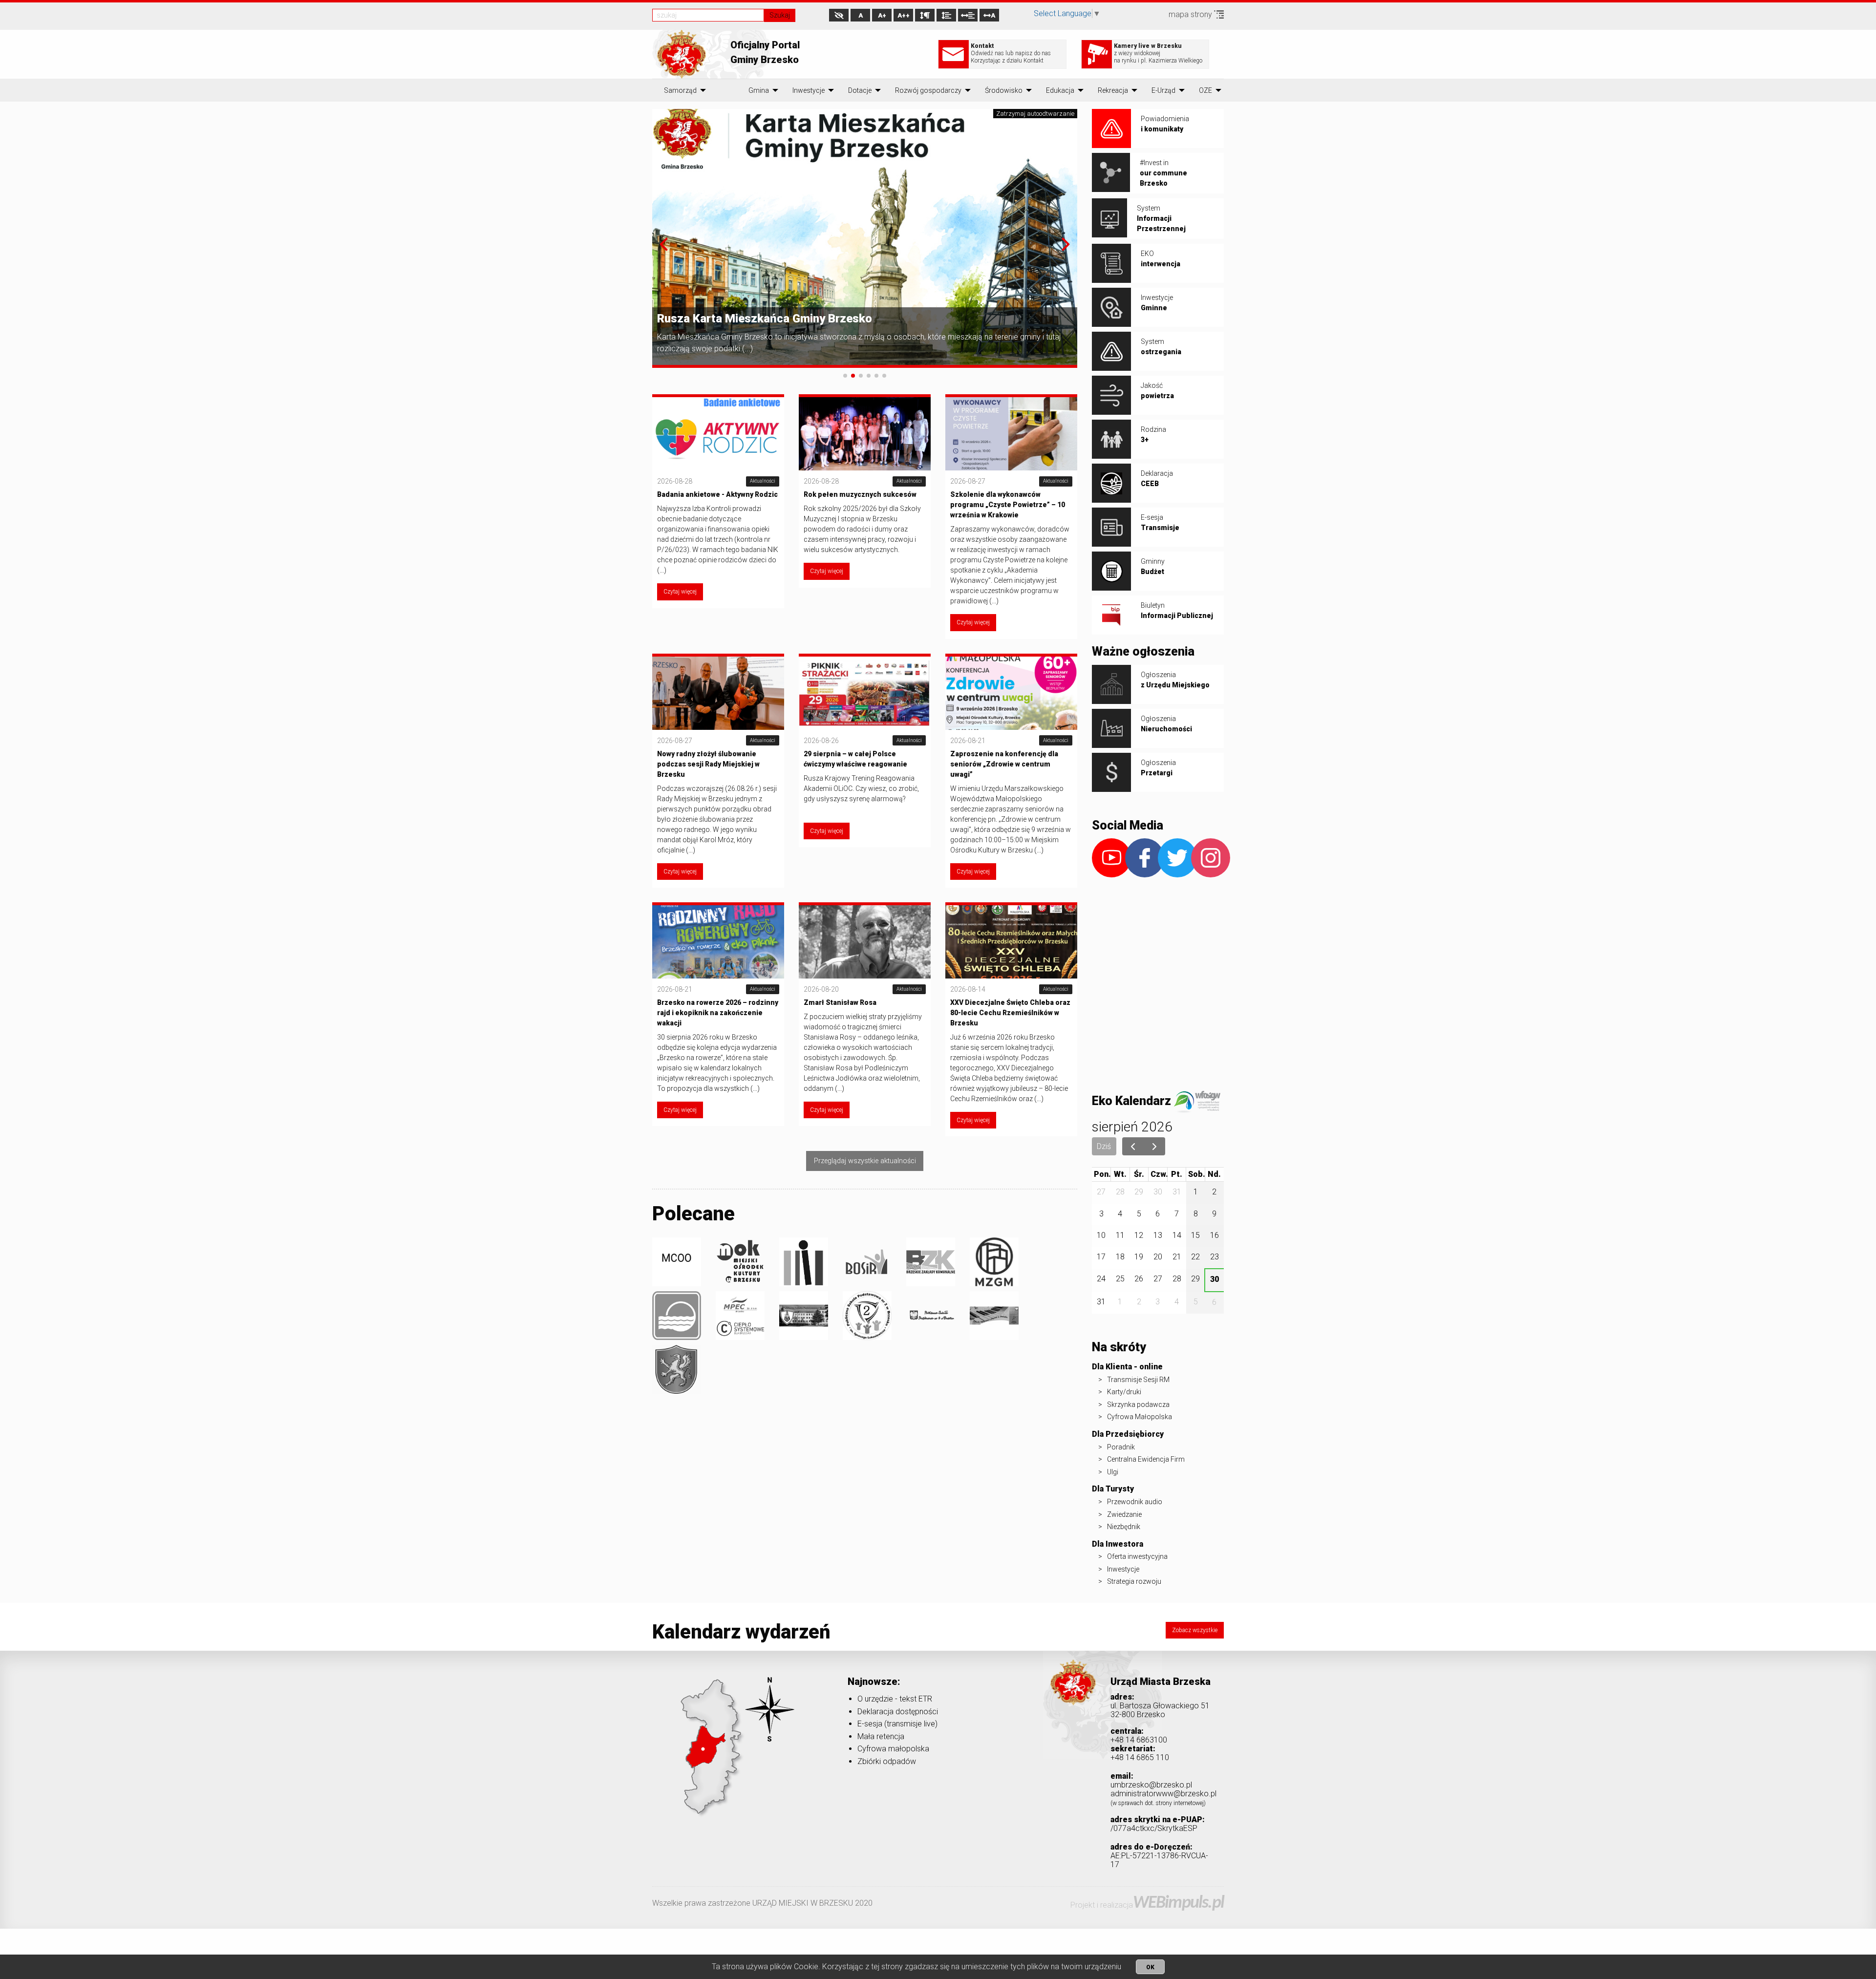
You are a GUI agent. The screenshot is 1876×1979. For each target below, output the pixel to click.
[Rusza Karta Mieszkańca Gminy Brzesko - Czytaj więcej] (865, 238)
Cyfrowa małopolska (893, 1749)
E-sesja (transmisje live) (897, 1724)
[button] (664, 244)
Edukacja (1060, 90)
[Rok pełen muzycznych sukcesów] (865, 433)
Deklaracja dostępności (898, 1712)
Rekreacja (1113, 90)
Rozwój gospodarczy (928, 90)
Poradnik (1121, 1447)
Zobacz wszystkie (1195, 1630)
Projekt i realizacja (1147, 1905)
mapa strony (1191, 14)
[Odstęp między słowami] (968, 15)
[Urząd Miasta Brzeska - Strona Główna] (1073, 1696)
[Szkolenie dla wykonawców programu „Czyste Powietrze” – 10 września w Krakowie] (1011, 433)
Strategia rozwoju (1134, 1581)
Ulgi (1113, 1472)
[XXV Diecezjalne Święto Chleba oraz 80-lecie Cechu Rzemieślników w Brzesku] (1011, 941)
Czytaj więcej (680, 592)
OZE (1205, 90)
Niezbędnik (1124, 1527)
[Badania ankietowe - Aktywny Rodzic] (718, 433)
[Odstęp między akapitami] (925, 15)
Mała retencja (881, 1736)
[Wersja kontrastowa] (839, 15)
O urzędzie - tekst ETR (895, 1699)
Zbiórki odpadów (887, 1761)
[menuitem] (680, 90)
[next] (1155, 1147)
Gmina (759, 90)
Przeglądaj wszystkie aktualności (865, 1161)
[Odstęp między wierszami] (946, 15)
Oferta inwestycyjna (1137, 1556)
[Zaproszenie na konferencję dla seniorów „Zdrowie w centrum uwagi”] (1011, 692)
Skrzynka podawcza (1138, 1404)
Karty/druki (1124, 1392)
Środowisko (1004, 90)
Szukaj (780, 15)
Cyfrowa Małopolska (1140, 1417)
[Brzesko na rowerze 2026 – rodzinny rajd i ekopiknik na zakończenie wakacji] (718, 941)
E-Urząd (1163, 90)
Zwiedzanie (1124, 1514)
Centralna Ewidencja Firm (1146, 1459)
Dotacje (860, 90)
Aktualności (763, 481)
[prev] (1133, 1147)
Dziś (1104, 1146)
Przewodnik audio (1135, 1502)
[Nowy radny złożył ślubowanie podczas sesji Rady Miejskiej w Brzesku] (718, 692)
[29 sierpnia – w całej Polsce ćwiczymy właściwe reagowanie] (865, 692)
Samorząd (680, 90)
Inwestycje (809, 90)
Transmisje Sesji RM (1138, 1380)
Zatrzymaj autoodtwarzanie (1035, 114)
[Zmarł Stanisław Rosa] (865, 941)
